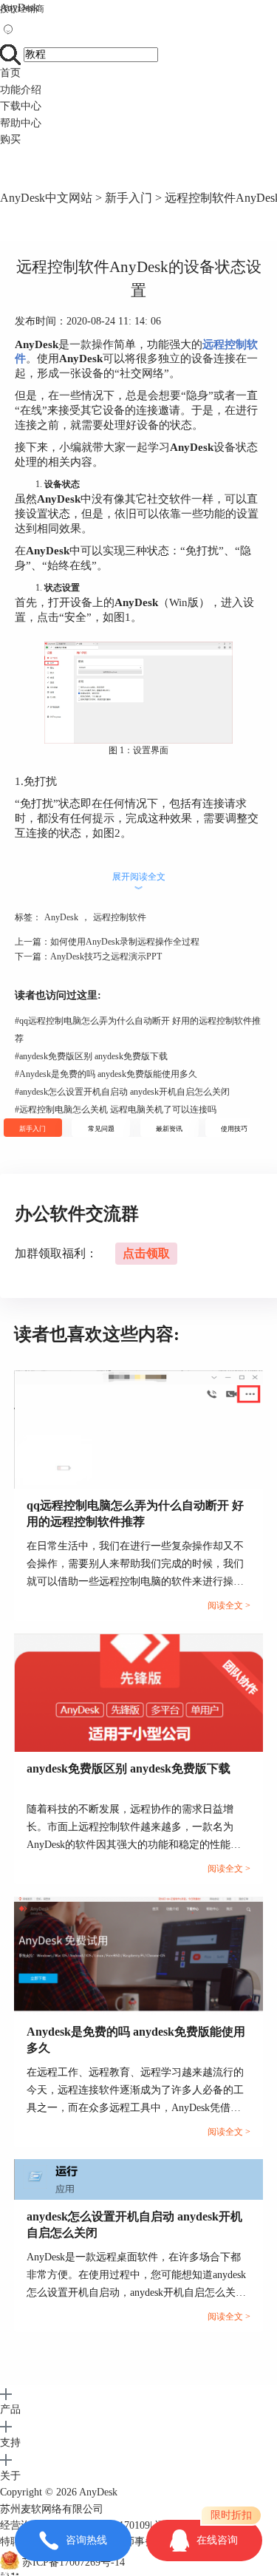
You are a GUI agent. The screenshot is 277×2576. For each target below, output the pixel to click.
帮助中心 (21, 123)
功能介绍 (21, 90)
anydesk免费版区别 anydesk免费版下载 (91, 1056)
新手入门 (129, 198)
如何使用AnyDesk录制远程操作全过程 (125, 942)
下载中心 (21, 106)
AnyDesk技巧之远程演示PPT (106, 956)
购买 (10, 139)
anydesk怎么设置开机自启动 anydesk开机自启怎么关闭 (122, 1092)
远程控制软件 (120, 917)
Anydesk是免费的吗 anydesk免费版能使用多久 (106, 1074)
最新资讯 (169, 1129)
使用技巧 (234, 1129)
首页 (10, 73)
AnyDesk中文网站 (46, 198)
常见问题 (101, 1129)
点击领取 (146, 1253)
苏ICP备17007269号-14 (73, 2562)
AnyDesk (19, 8)
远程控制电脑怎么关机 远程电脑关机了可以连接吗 (116, 1109)
